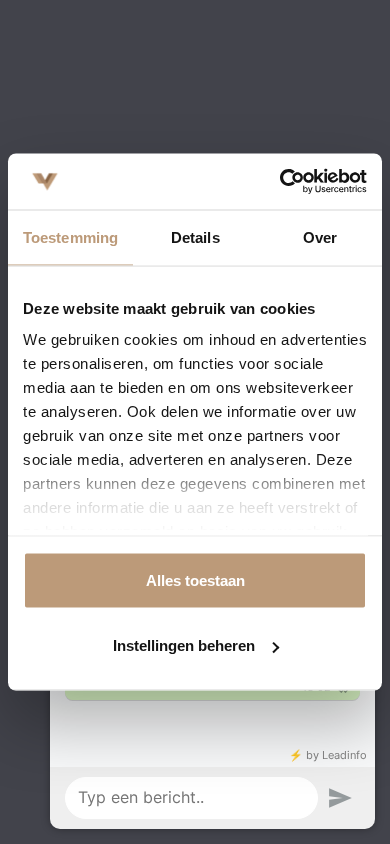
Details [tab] (195, 236)
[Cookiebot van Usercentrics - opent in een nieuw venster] (280, 182)
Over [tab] (320, 236)
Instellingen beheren (184, 645)
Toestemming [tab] (70, 236)
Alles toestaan (195, 579)
